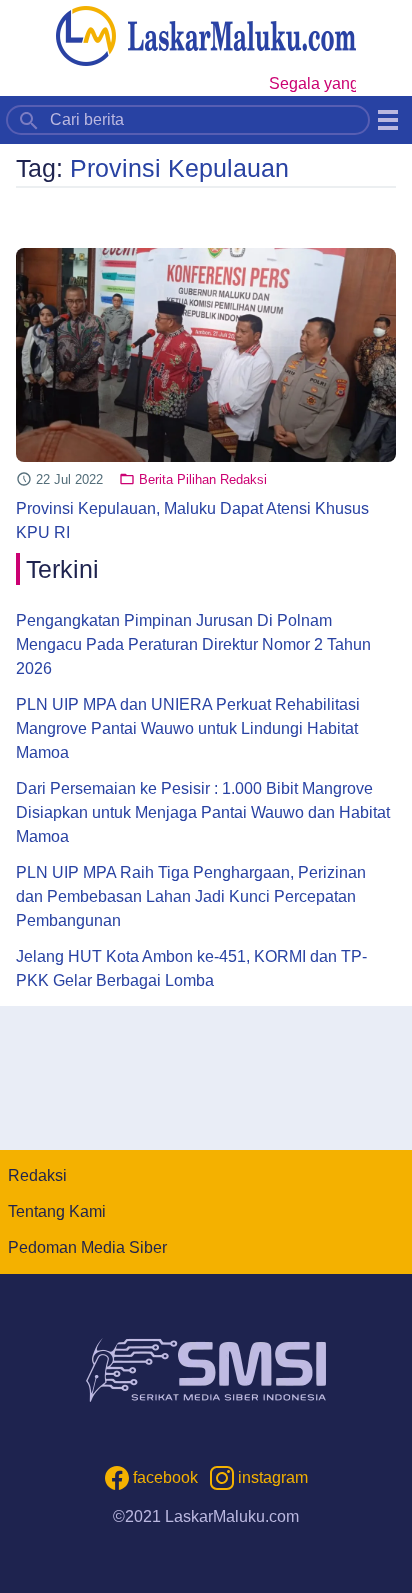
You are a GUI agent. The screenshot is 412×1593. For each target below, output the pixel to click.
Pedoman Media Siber (87, 1247)
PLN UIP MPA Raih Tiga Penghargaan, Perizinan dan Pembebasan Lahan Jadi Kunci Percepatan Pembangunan (191, 896)
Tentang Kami (57, 1211)
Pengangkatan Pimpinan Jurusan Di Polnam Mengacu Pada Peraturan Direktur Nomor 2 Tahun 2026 (193, 644)
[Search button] (29, 119)
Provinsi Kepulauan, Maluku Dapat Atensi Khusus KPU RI (192, 520)
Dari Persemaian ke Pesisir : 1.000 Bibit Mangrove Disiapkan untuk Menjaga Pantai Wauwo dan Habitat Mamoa (203, 812)
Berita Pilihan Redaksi (203, 479)
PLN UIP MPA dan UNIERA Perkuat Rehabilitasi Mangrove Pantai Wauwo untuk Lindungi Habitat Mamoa (188, 728)
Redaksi (37, 1175)
